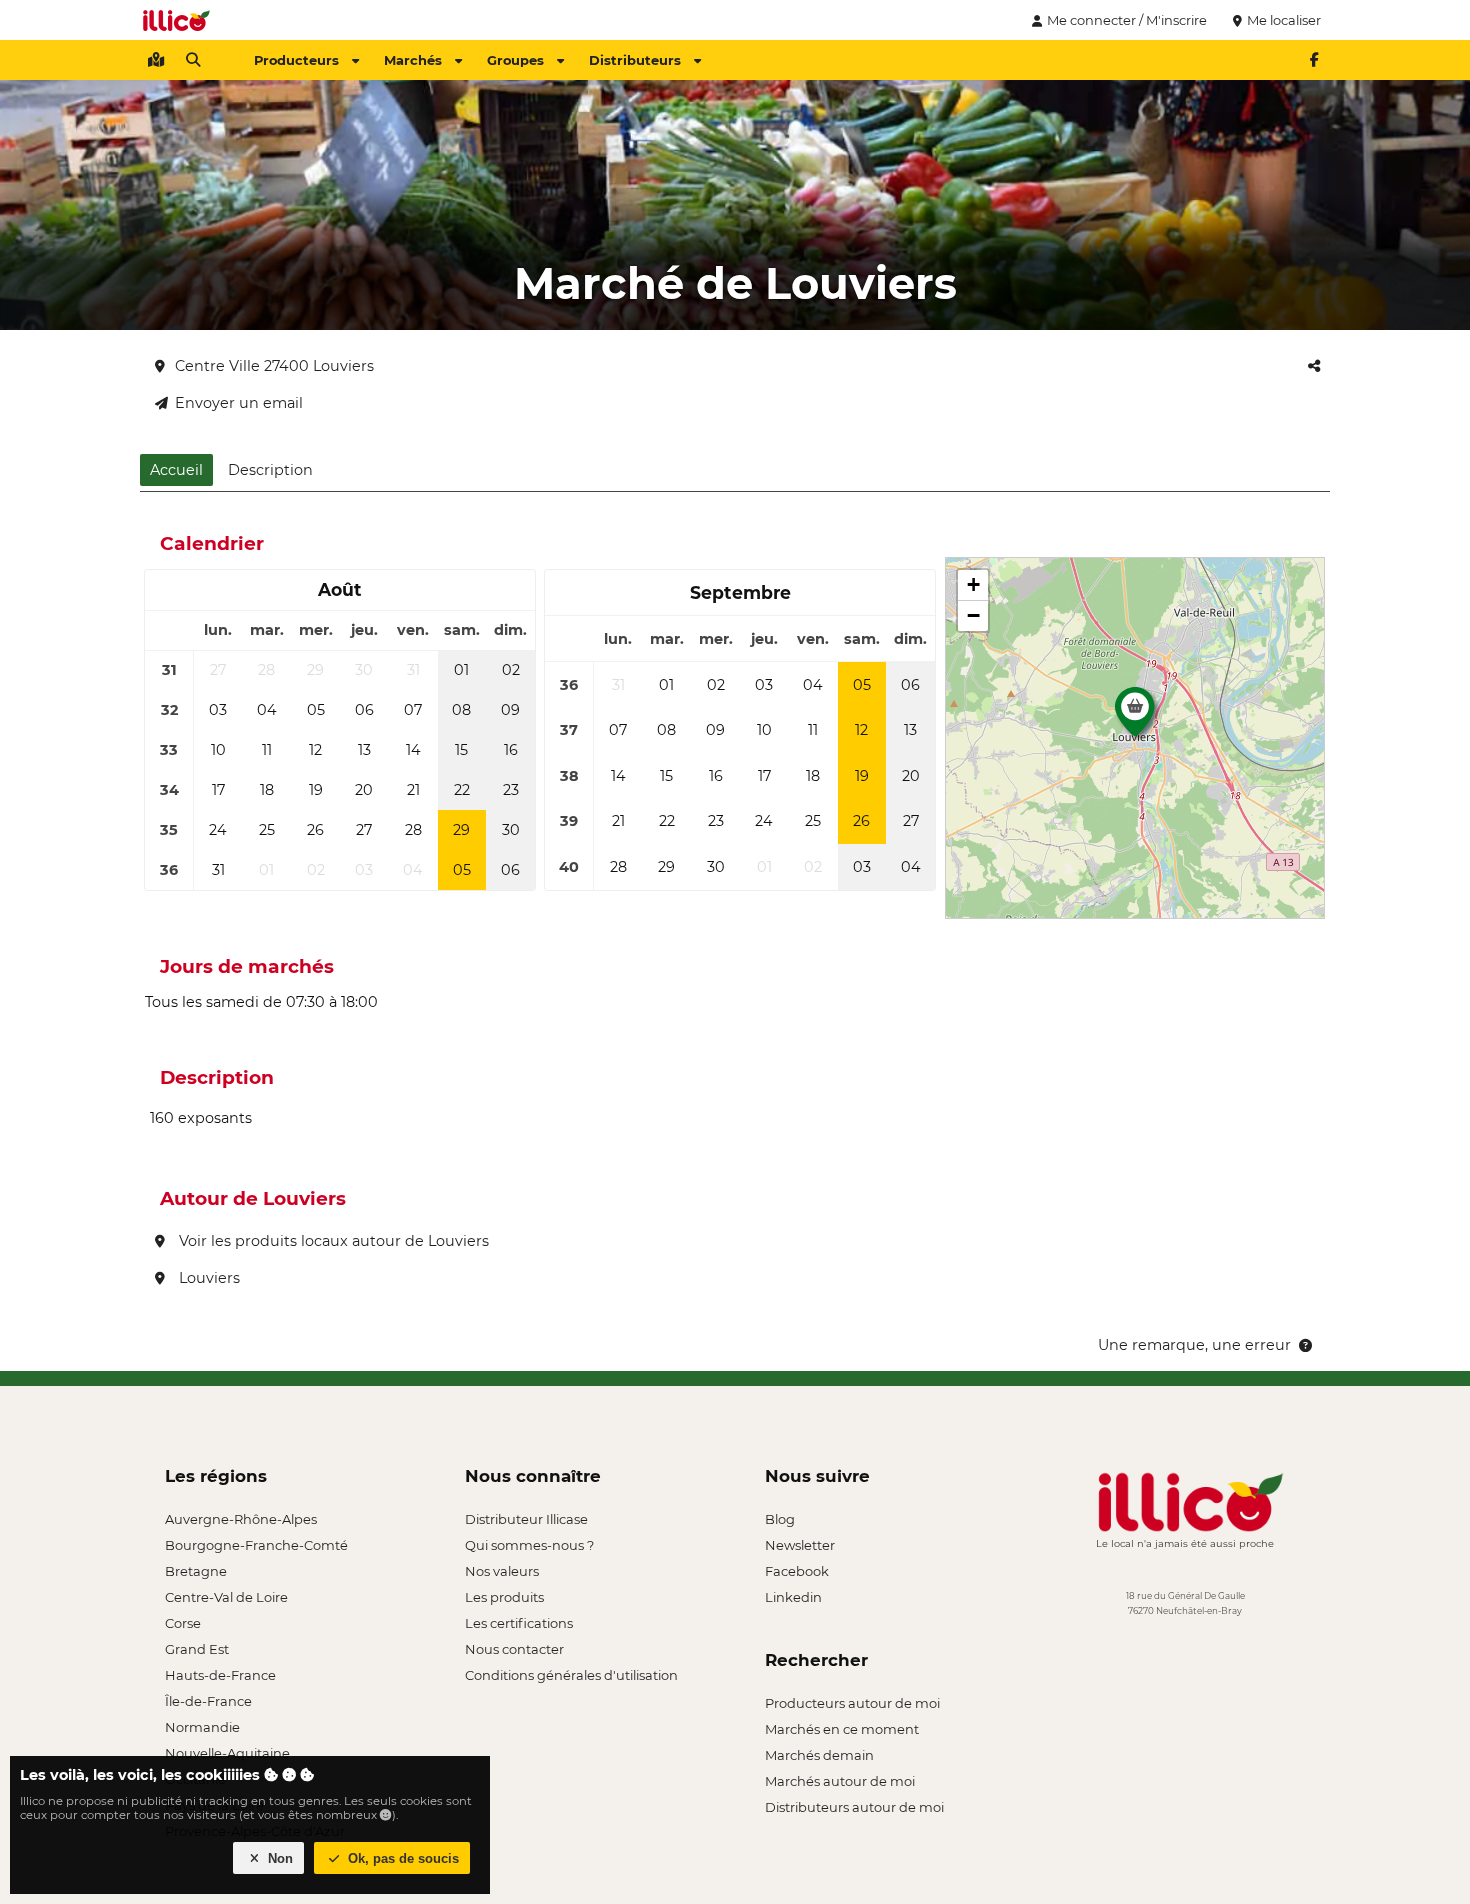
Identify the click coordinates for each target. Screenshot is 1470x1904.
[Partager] (1314, 366)
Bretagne (196, 1571)
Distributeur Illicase (526, 1519)
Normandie (202, 1727)
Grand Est (197, 1649)
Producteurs (296, 60)
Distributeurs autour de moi (854, 1807)
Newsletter (800, 1545)
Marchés (413, 60)
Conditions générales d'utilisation (571, 1675)
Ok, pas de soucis (401, 1858)
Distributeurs (635, 60)
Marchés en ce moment (842, 1729)
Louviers (207, 1278)
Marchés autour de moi (840, 1781)
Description (270, 470)
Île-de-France (208, 1701)
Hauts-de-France (220, 1675)
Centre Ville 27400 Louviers (274, 366)
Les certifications (519, 1623)
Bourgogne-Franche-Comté (256, 1545)
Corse (183, 1623)
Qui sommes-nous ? (529, 1545)
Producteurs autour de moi (852, 1703)
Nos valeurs (502, 1571)
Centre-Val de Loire (226, 1597)
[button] (1135, 717)
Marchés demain (819, 1755)
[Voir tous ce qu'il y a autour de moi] (156, 60)
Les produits (504, 1597)
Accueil (176, 470)
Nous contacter (514, 1649)
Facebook (797, 1571)
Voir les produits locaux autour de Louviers (332, 1241)
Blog (780, 1519)
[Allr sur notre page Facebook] (1314, 60)
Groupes (515, 60)
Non (278, 1858)
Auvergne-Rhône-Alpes (241, 1519)
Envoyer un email (239, 403)
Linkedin (793, 1597)
